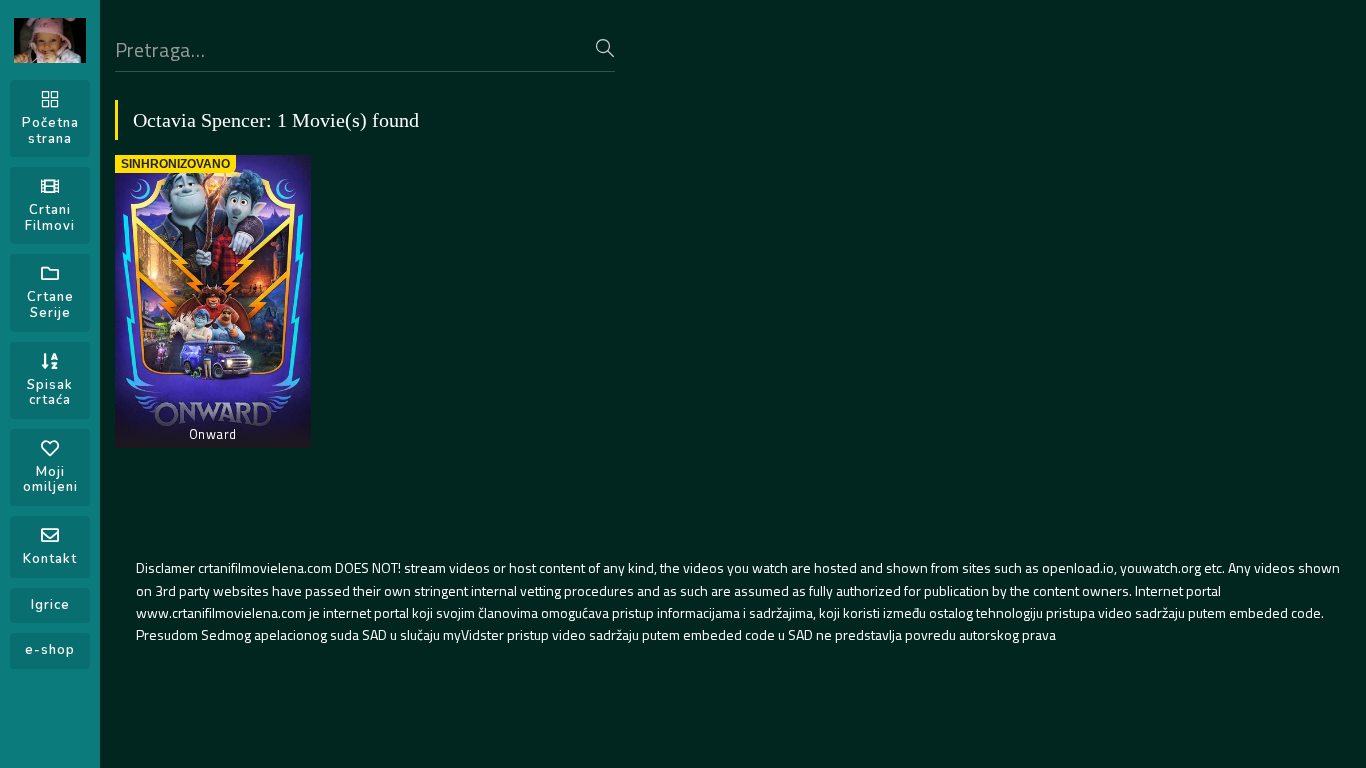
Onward (213, 434)
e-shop (50, 650)
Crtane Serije (50, 305)
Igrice (50, 605)
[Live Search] (605, 48)
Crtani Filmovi (50, 218)
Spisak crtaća (50, 393)
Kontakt (50, 559)
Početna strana (50, 131)
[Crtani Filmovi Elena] (50, 40)
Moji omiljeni (50, 480)
